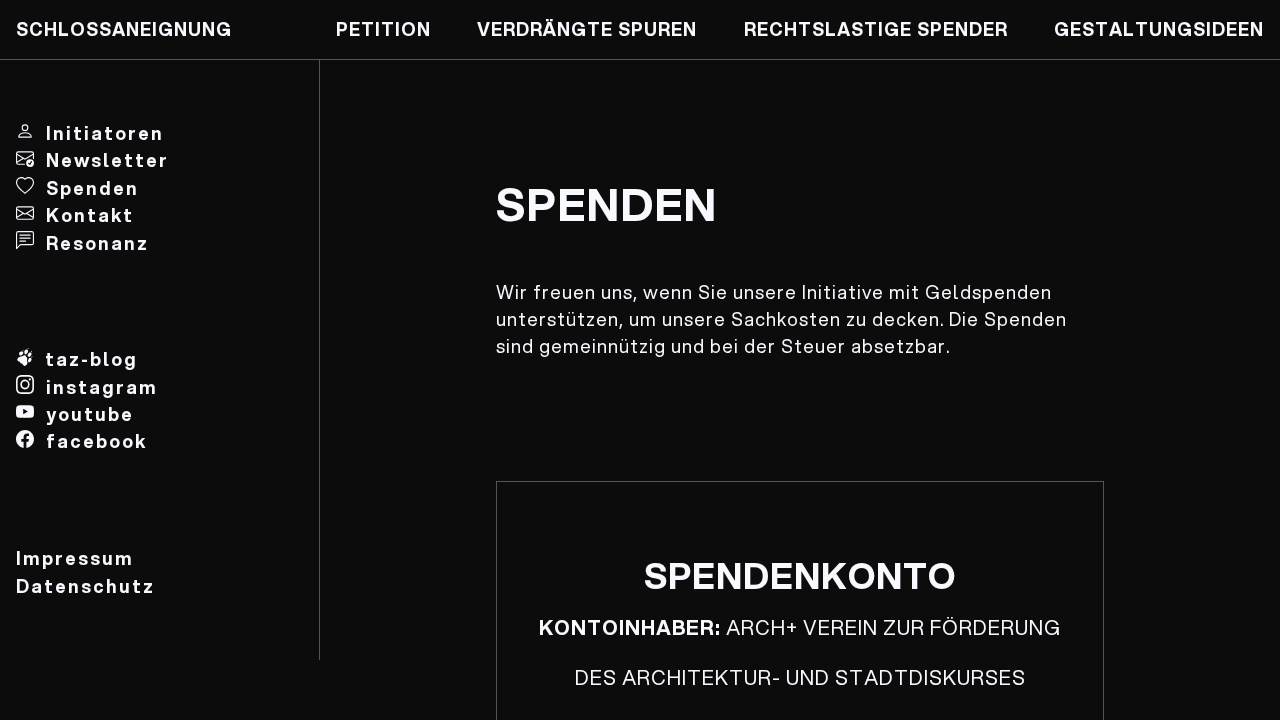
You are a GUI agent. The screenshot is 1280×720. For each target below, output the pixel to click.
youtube (90, 414)
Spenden (92, 188)
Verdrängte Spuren (587, 29)
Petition (383, 29)
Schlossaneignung (124, 29)
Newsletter (107, 160)
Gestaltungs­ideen (1159, 29)
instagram (102, 387)
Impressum (75, 558)
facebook (96, 441)
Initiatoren (105, 133)
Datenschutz (85, 586)
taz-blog (91, 359)
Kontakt (90, 215)
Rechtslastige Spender (876, 29)
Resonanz (97, 243)
